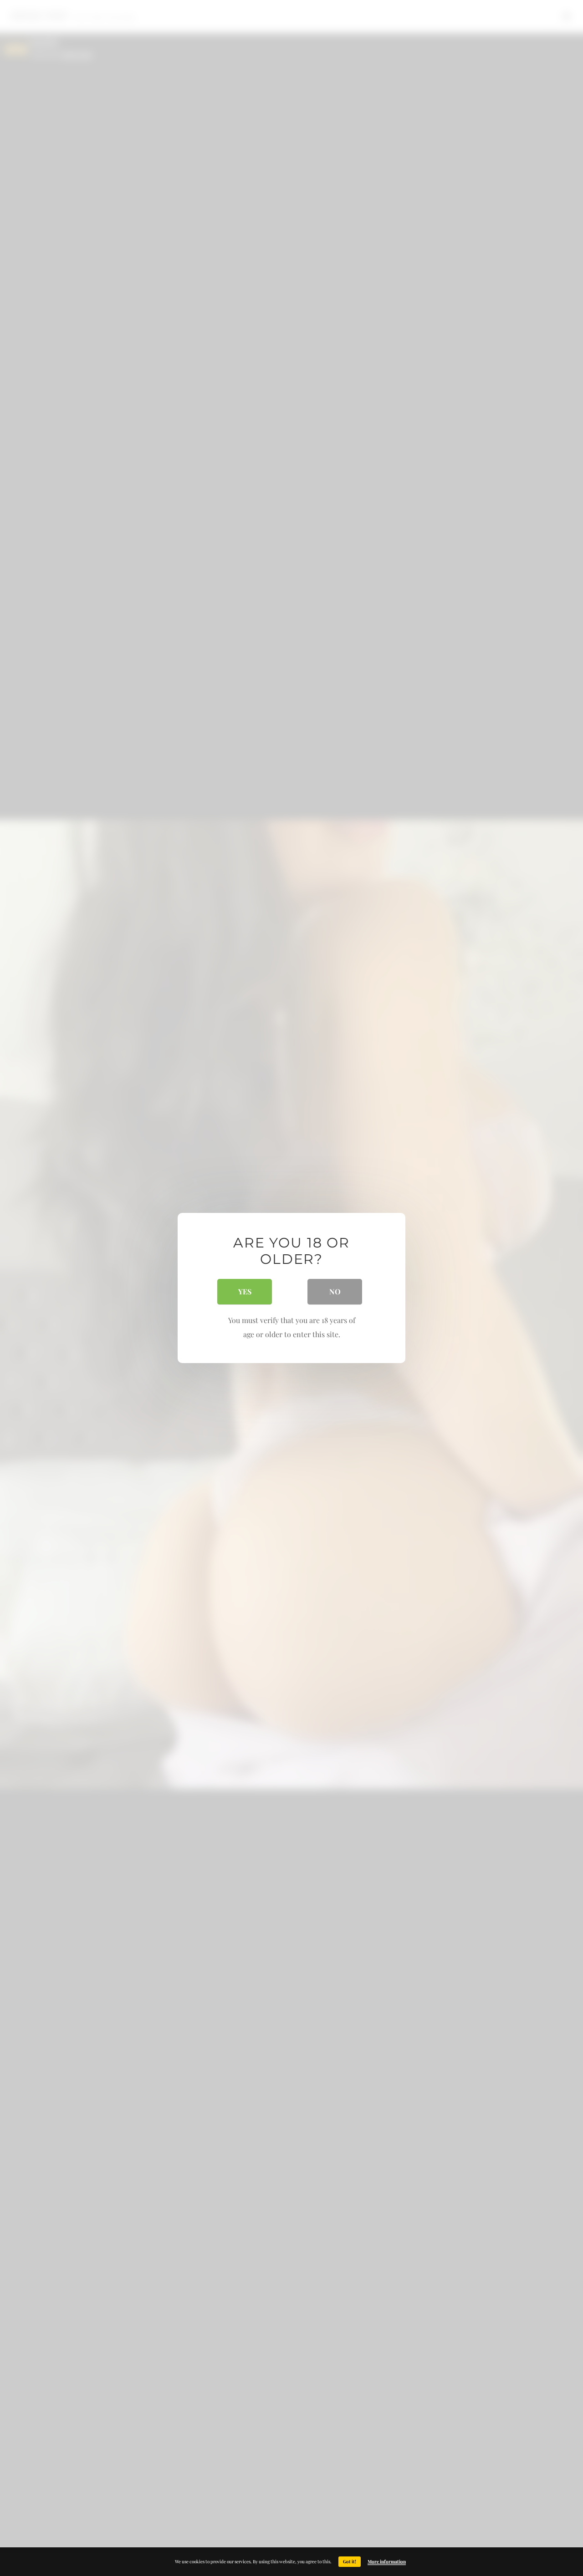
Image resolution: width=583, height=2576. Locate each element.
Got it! (350, 2561)
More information (387, 2561)
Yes (245, 1291)
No (335, 1291)
